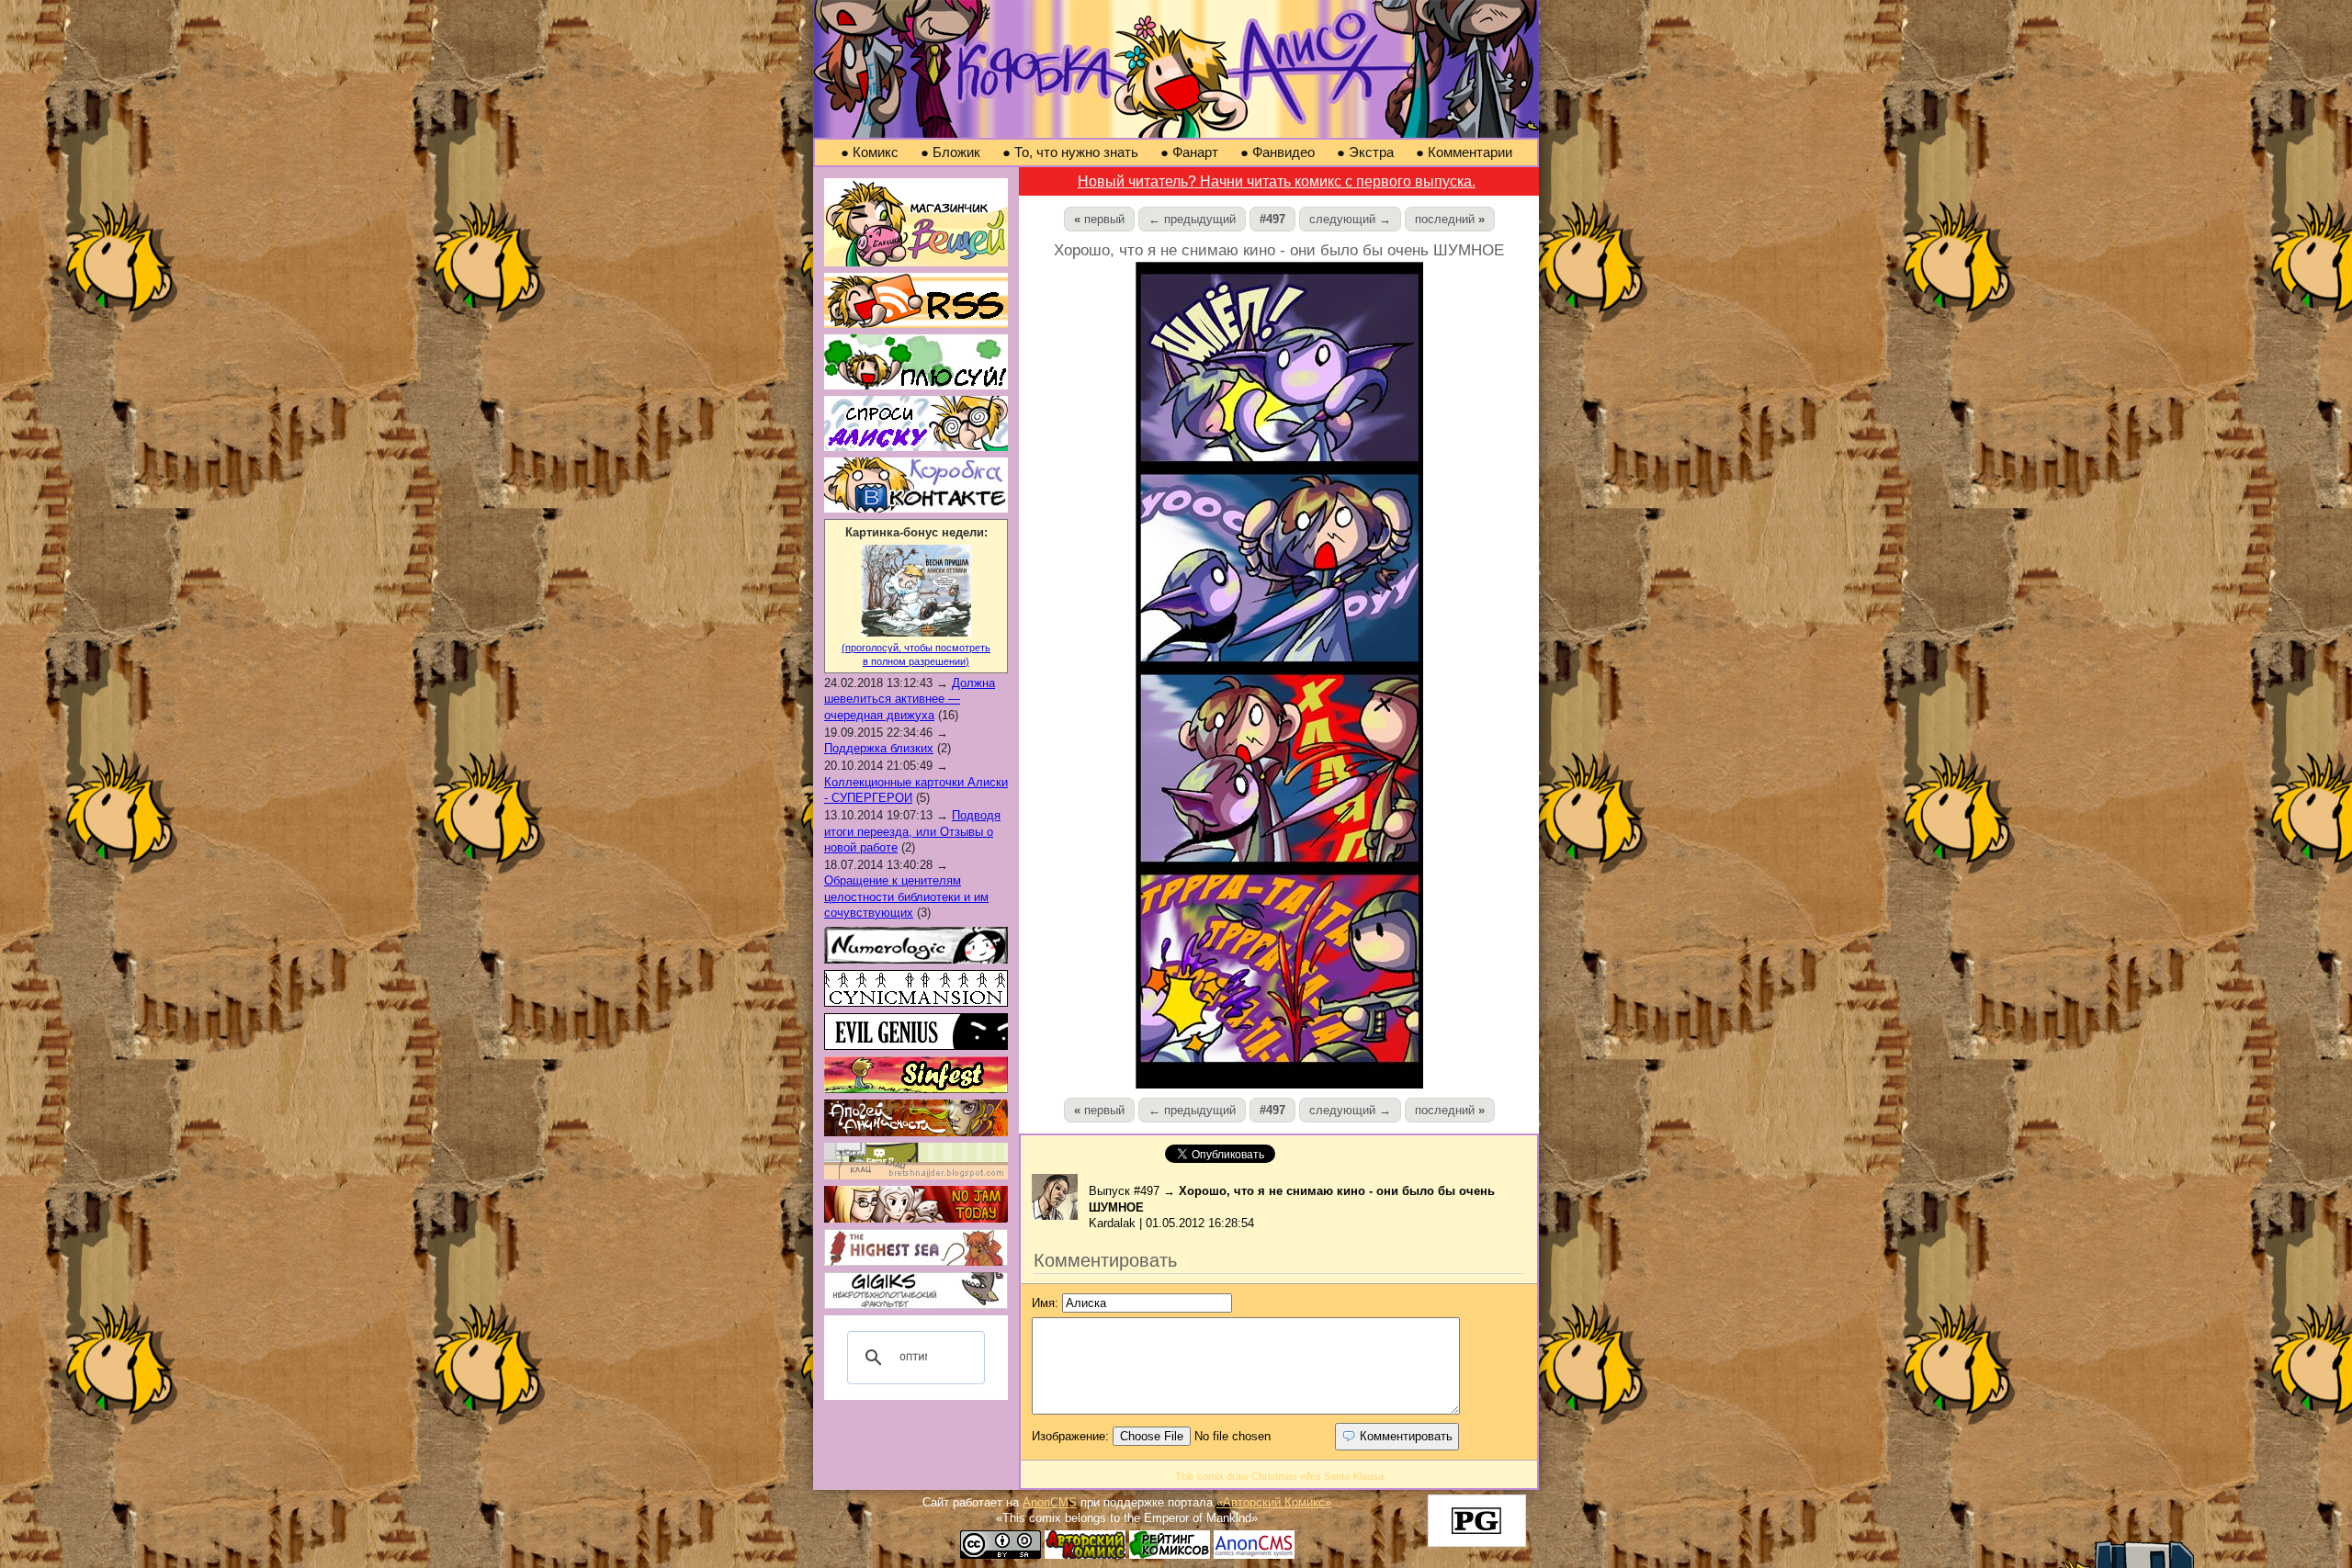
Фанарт (1189, 152)
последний (1450, 219)
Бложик (950, 152)
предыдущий (1192, 219)
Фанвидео (1278, 152)
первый (1099, 219)
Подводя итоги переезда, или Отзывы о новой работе (912, 831)
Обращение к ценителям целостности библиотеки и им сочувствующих (906, 897)
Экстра (1365, 152)
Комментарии (1464, 152)
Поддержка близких (879, 748)
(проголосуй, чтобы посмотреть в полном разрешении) (916, 654)
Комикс (870, 152)
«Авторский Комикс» (1274, 1502)
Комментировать (1404, 1436)
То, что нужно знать (1070, 152)
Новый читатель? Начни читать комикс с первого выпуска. (1277, 181)
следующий (1350, 219)
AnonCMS (1050, 1502)
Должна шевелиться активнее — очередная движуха (910, 699)
